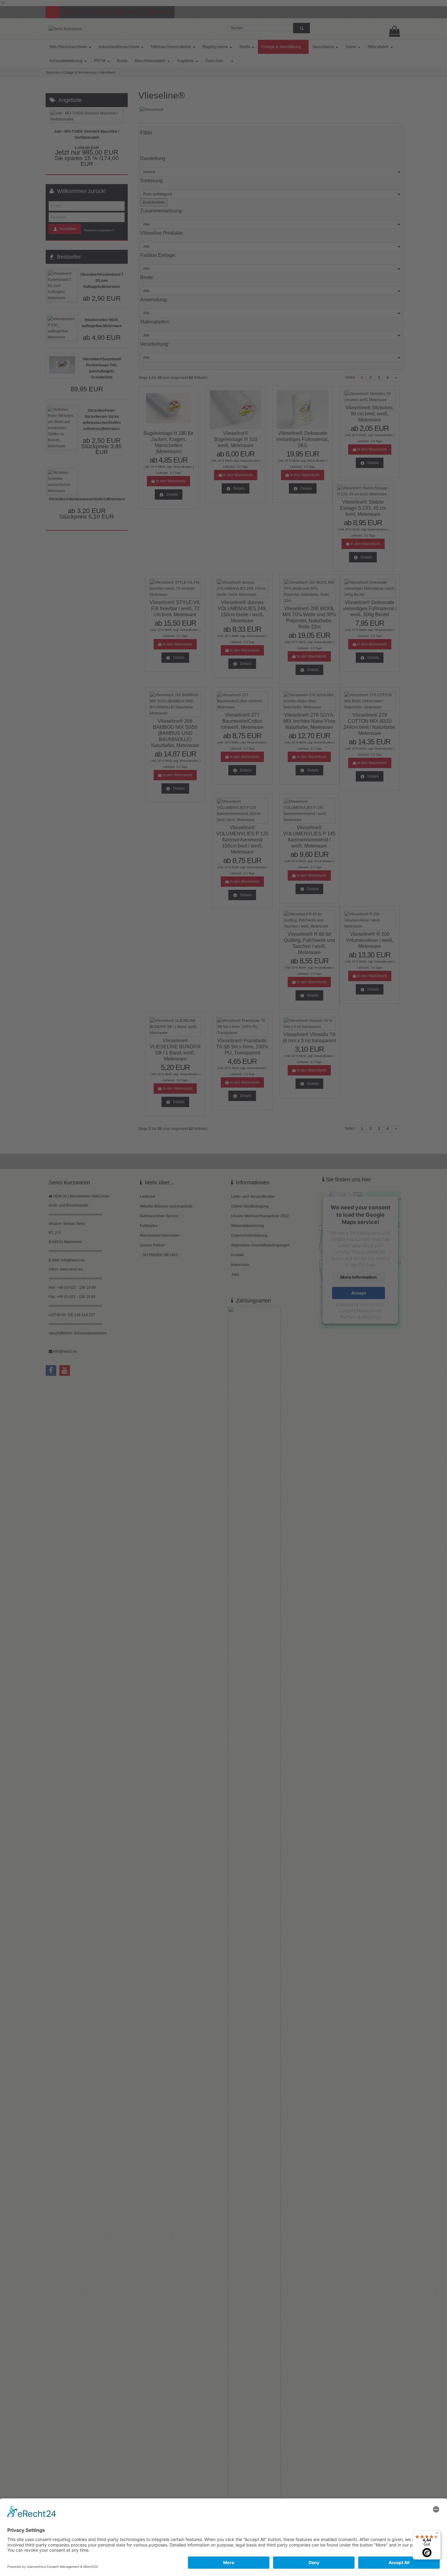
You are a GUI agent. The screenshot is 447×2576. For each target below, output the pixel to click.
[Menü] (437, 2534)
